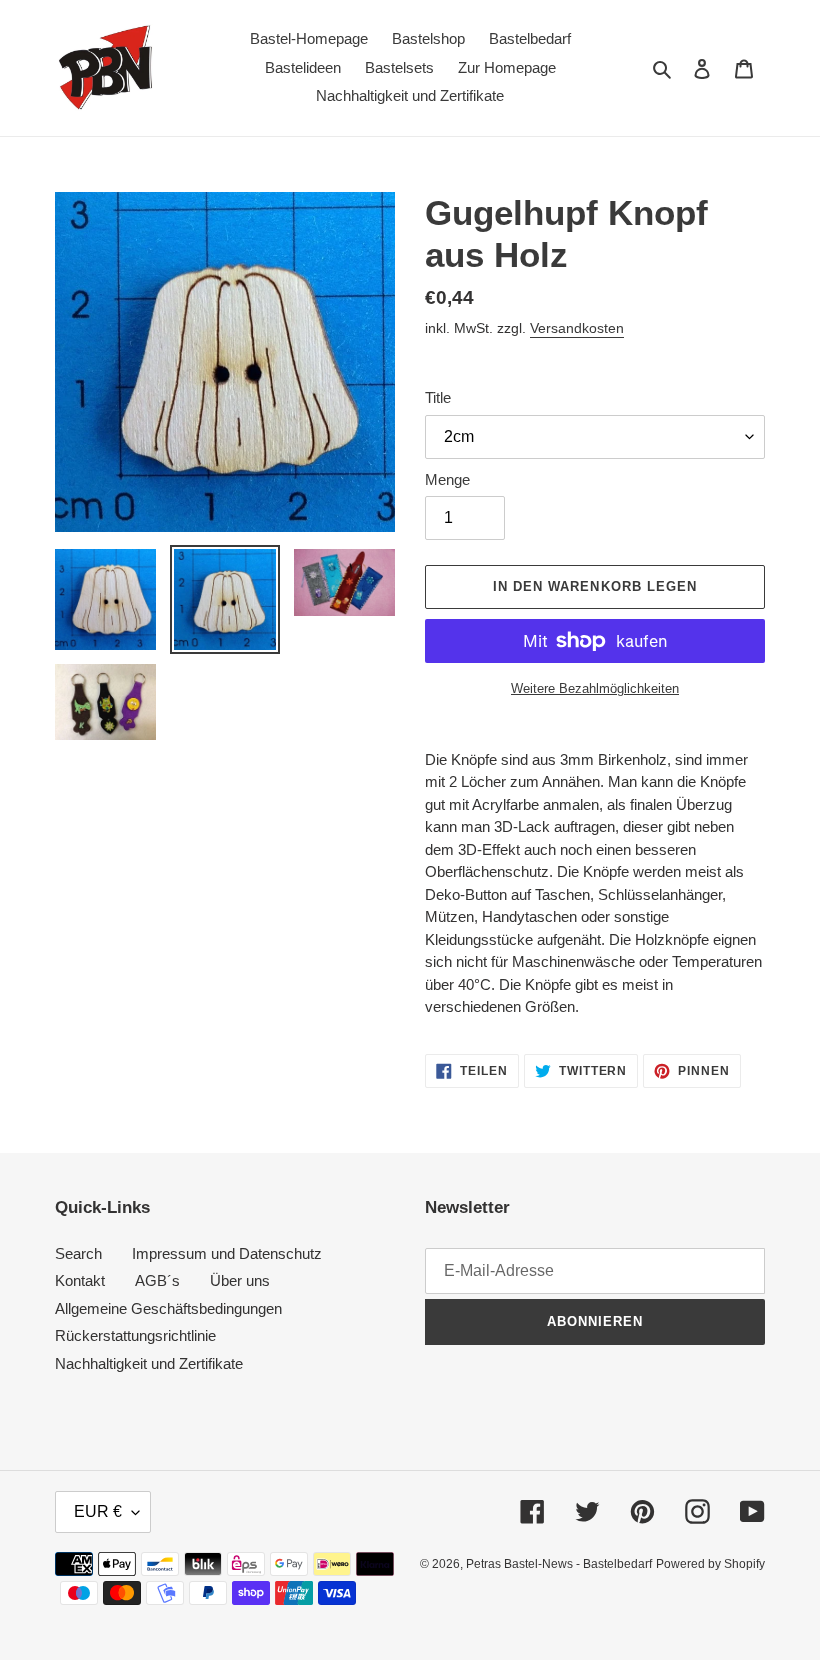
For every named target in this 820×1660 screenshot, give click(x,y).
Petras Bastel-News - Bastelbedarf (559, 1564)
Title (438, 397)
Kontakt (80, 1280)
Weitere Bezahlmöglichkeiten (595, 688)
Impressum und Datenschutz (227, 1253)
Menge (447, 479)
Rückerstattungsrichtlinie (135, 1335)
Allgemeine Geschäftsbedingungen (168, 1308)
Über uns (240, 1280)
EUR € (98, 1511)
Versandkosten (577, 328)
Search (78, 1253)
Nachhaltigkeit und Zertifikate (149, 1363)
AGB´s (157, 1280)
